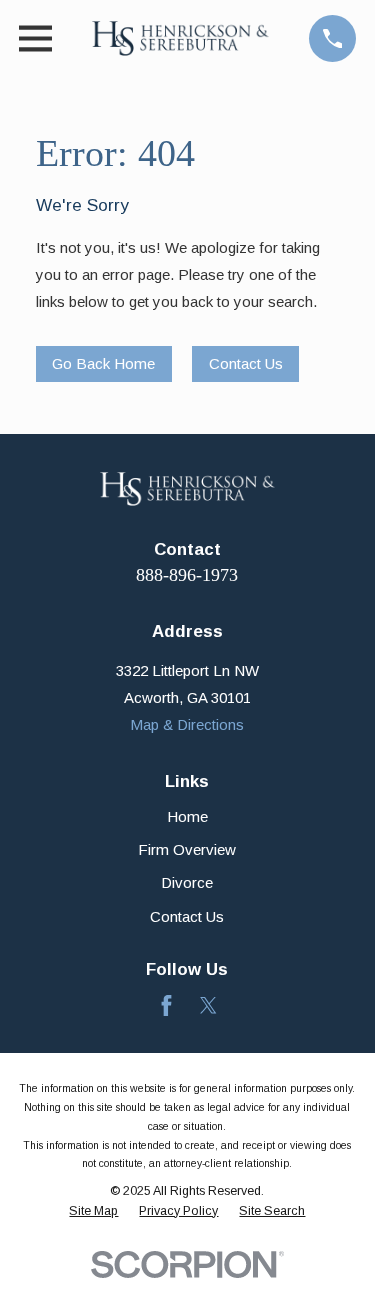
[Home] (181, 38)
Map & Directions (187, 724)
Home (187, 816)
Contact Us (246, 363)
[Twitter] (208, 1005)
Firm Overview (187, 849)
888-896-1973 (187, 575)
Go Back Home (103, 363)
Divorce (187, 882)
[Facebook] (166, 1005)
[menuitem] (93, 1212)
